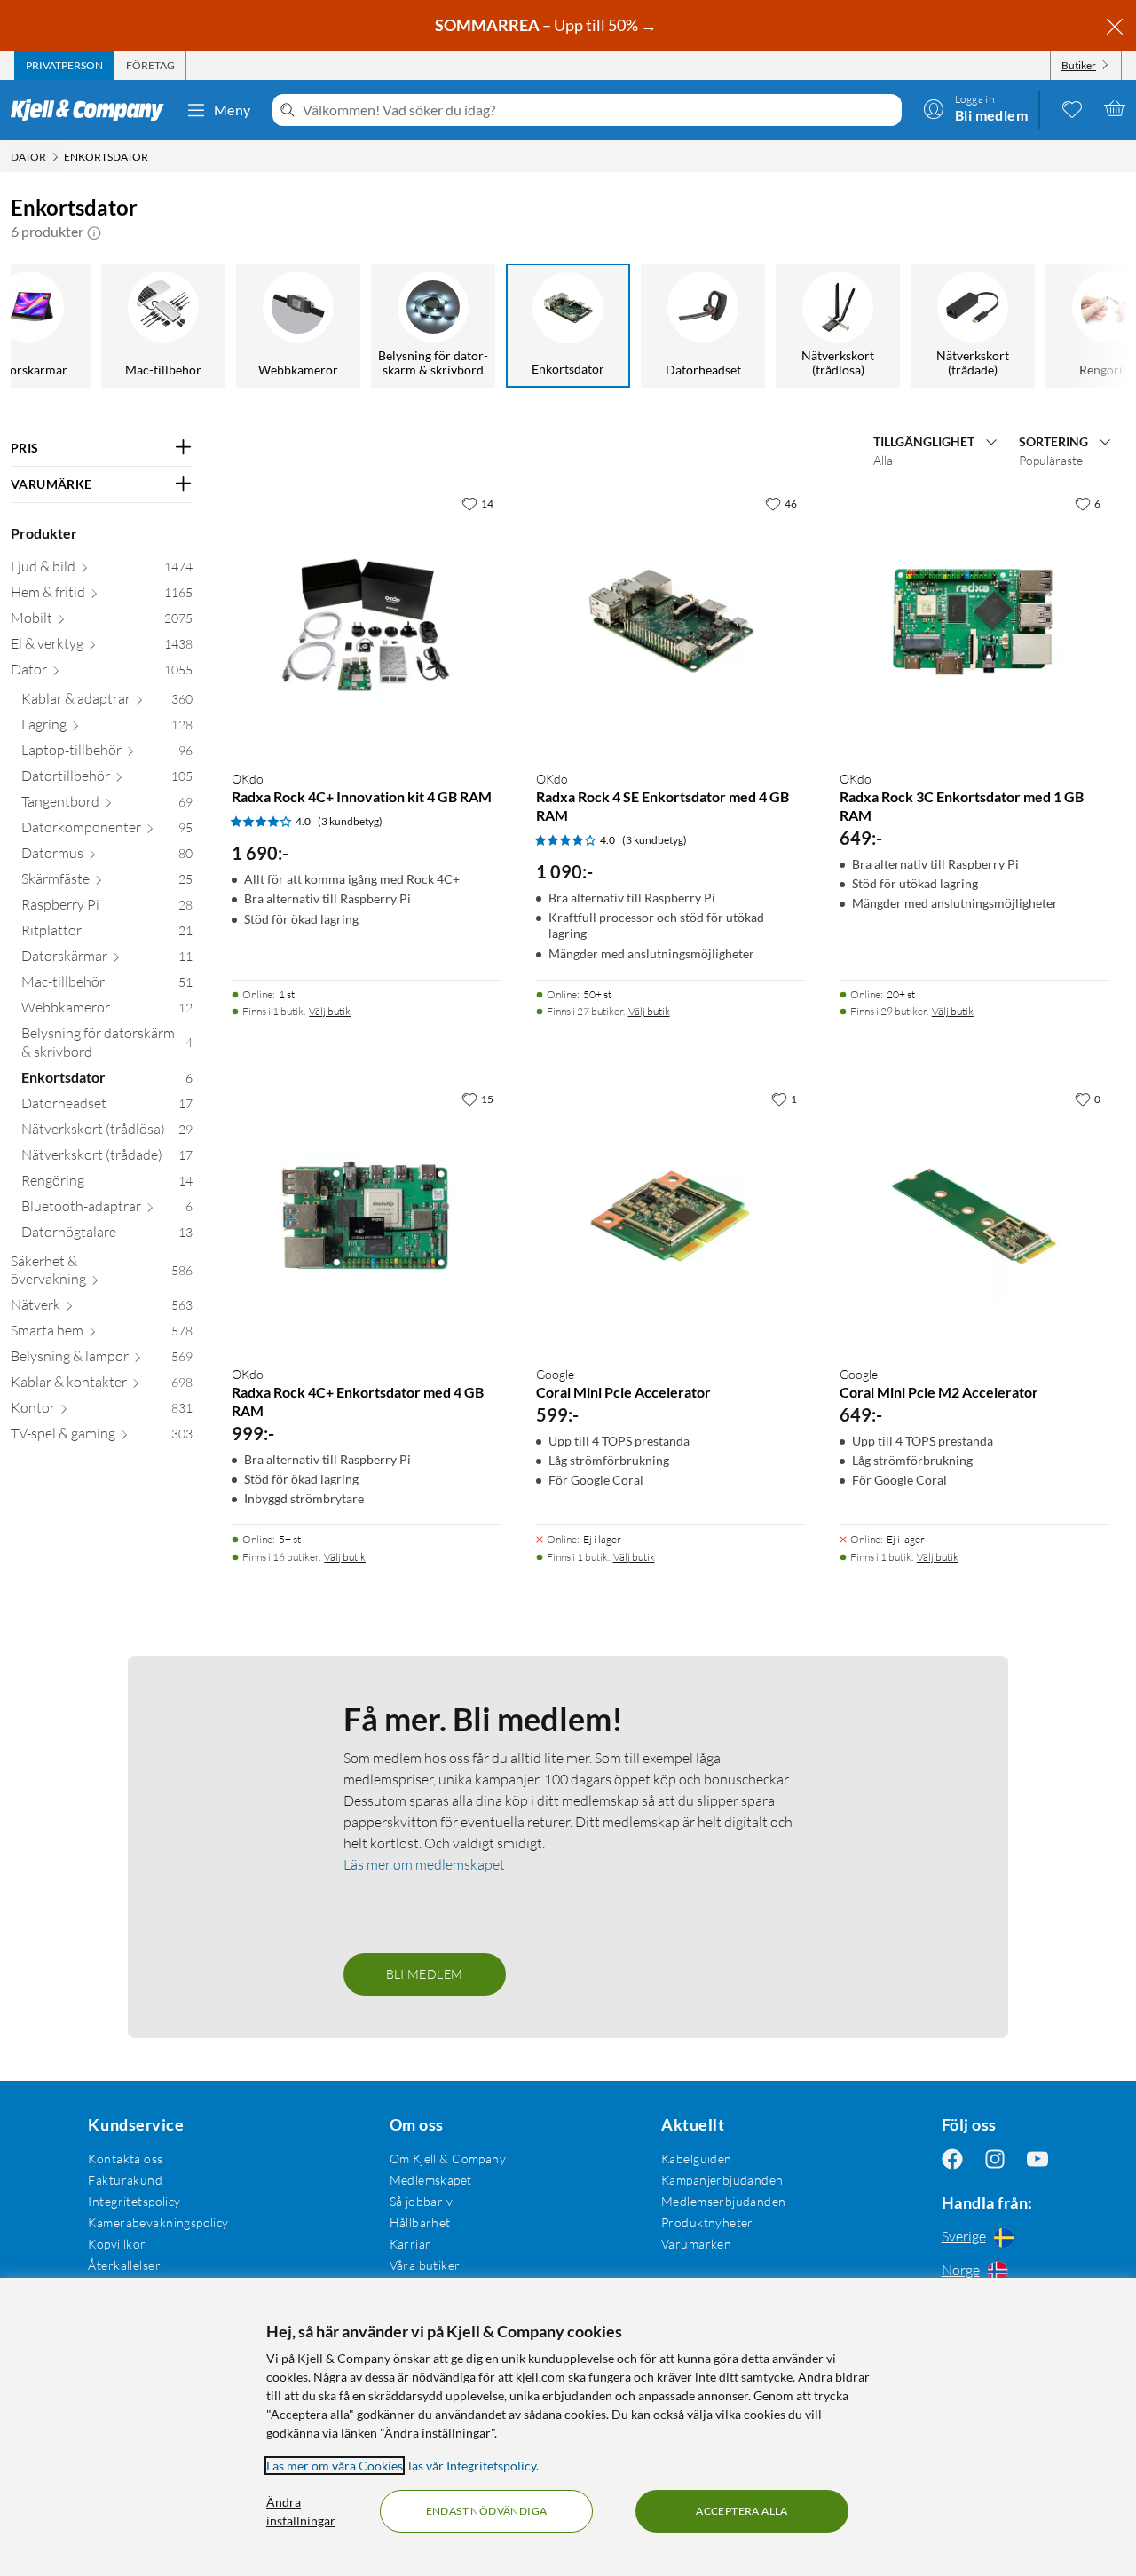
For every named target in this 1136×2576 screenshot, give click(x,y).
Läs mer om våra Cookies (335, 2466)
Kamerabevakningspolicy (158, 2222)
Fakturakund (125, 2180)
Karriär (410, 2244)
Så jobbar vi (423, 2201)
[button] (94, 232)
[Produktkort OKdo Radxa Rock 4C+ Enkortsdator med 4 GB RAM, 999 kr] (366, 1217)
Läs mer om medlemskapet (424, 1864)
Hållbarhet (420, 2222)
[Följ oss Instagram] (995, 2158)
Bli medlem (425, 1974)
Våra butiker (425, 2265)
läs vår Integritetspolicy (472, 2466)
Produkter (44, 533)
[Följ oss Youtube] (1037, 2158)
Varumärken (696, 2244)
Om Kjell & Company (448, 2158)
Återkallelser (124, 2265)
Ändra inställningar (301, 2511)
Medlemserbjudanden (724, 2201)
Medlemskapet (431, 2180)
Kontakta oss (125, 2158)
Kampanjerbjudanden (722, 2180)
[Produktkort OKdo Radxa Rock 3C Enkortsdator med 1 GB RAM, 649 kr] (974, 621)
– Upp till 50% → (547, 25)
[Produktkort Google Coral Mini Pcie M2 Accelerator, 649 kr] (974, 1217)
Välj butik (330, 1011)
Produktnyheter (707, 2222)
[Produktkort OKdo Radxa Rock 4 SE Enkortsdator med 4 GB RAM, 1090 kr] (670, 621)
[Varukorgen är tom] (1115, 108)
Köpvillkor (117, 2244)
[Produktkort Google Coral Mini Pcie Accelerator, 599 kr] (670, 1217)
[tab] (64, 66)
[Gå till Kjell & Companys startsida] (93, 110)
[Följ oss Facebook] (952, 2158)
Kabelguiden (697, 2158)
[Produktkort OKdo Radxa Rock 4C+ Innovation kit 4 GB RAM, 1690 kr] (366, 621)
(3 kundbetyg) (350, 821)
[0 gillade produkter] (1072, 108)
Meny (233, 110)
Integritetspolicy (134, 2201)
